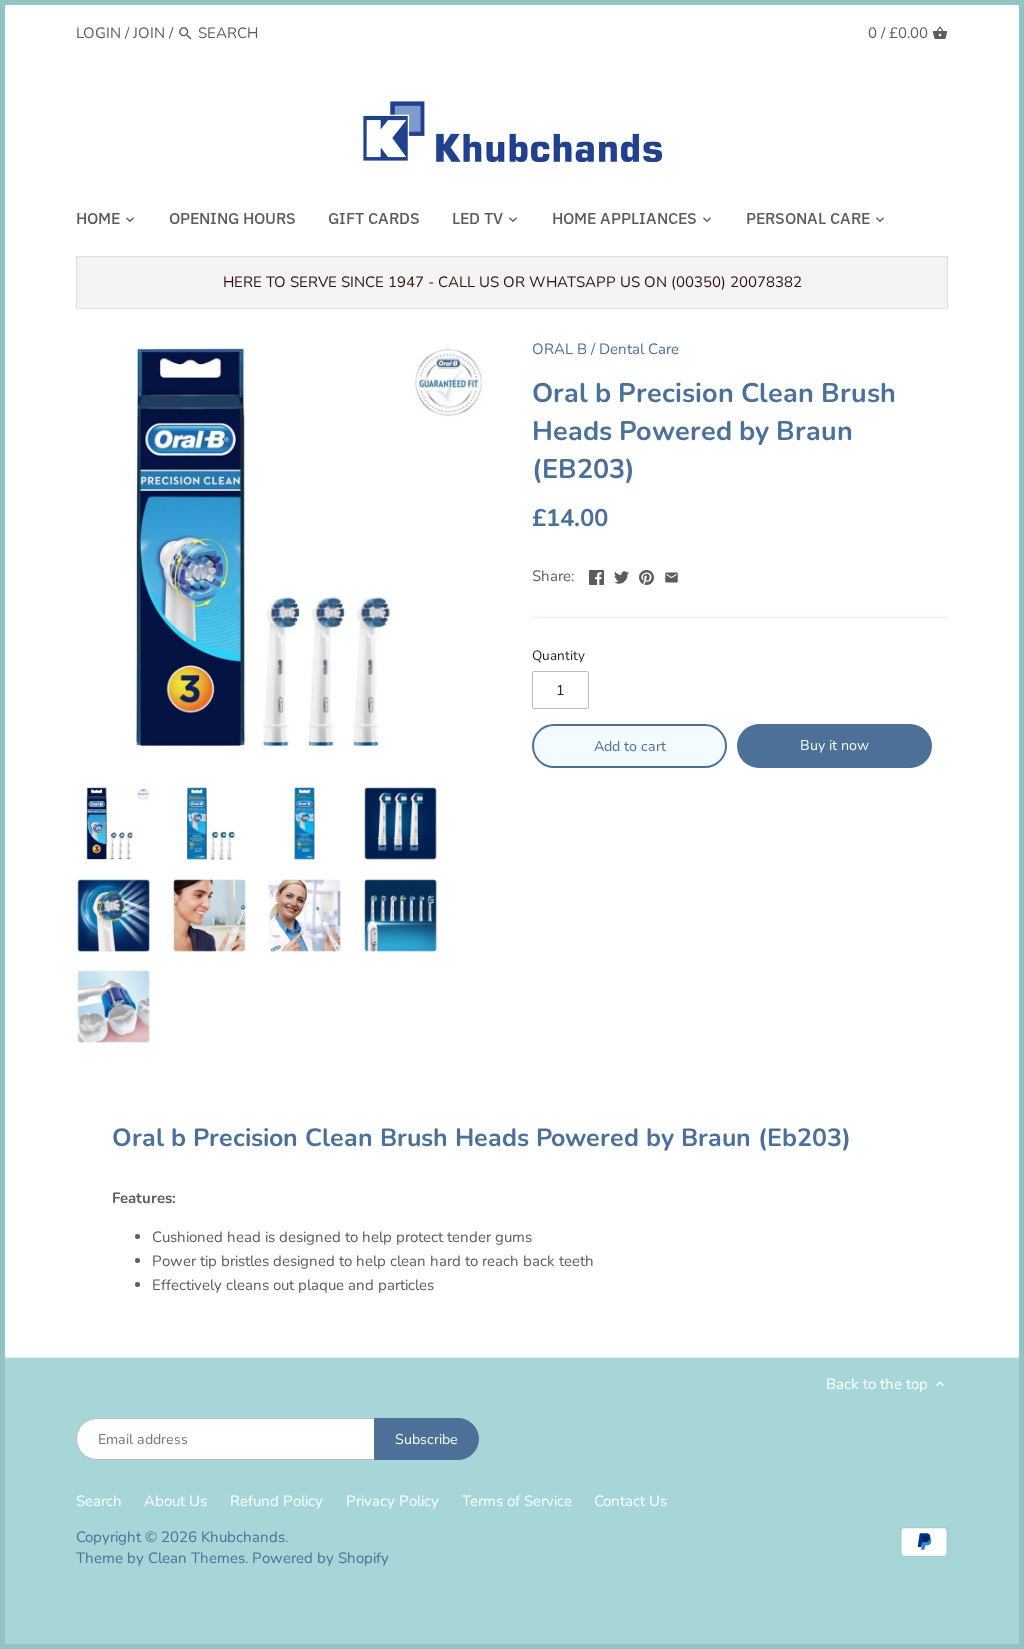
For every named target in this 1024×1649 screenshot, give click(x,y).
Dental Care (639, 349)
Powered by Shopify (320, 1558)
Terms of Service (517, 1501)
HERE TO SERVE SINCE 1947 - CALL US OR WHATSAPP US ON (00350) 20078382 (512, 282)
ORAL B (559, 349)
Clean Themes (196, 1558)
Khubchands (243, 1537)
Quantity (558, 656)
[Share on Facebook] (596, 574)
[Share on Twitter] (621, 574)
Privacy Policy (392, 1501)
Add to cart (630, 746)
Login (98, 33)
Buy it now (834, 745)
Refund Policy (276, 1501)
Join (149, 33)
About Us (175, 1501)
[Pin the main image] (646, 574)
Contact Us (630, 1501)
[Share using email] (671, 574)
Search (99, 1501)
